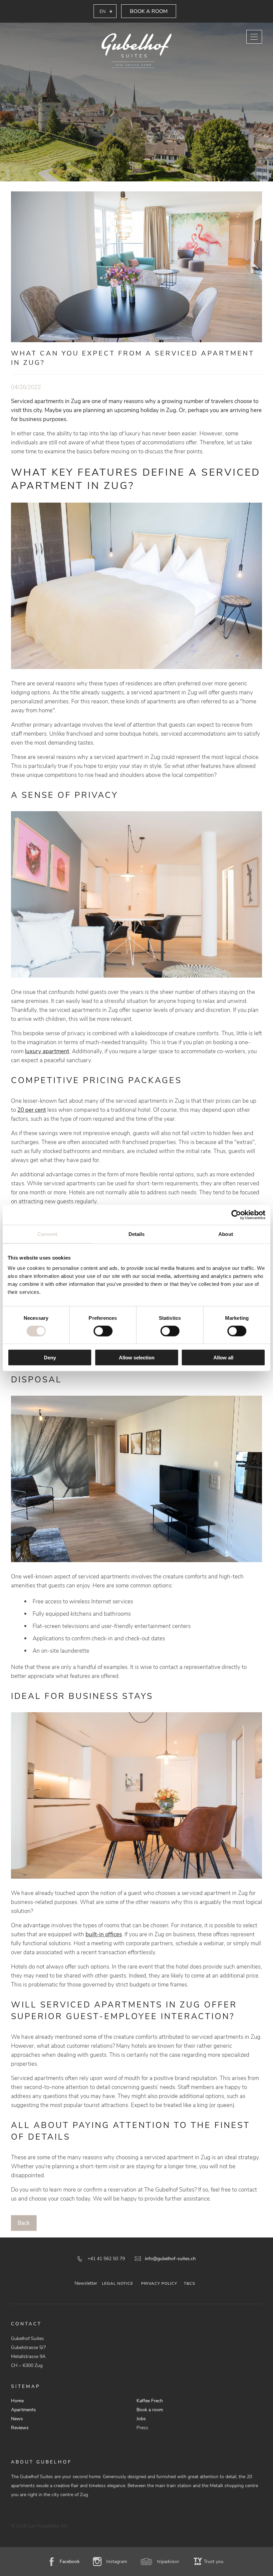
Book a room (149, 11)
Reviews (20, 2428)
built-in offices (104, 1934)
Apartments (23, 2410)
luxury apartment (47, 1051)
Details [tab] (137, 1234)
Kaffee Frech (150, 2401)
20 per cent (32, 1110)
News (17, 2419)
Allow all (223, 1358)
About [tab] (226, 1234)
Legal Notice (118, 2283)
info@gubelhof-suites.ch (170, 2259)
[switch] (103, 1331)
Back (24, 2223)
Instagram (117, 2562)
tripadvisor (168, 2562)
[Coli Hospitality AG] (136, 51)
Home (17, 2401)
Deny (50, 1358)
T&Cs (189, 2283)
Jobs (141, 2419)
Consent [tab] (47, 1234)
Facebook (70, 2562)
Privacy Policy (159, 2283)
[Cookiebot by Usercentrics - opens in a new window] (236, 1215)
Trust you (214, 2562)
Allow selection (137, 1358)
